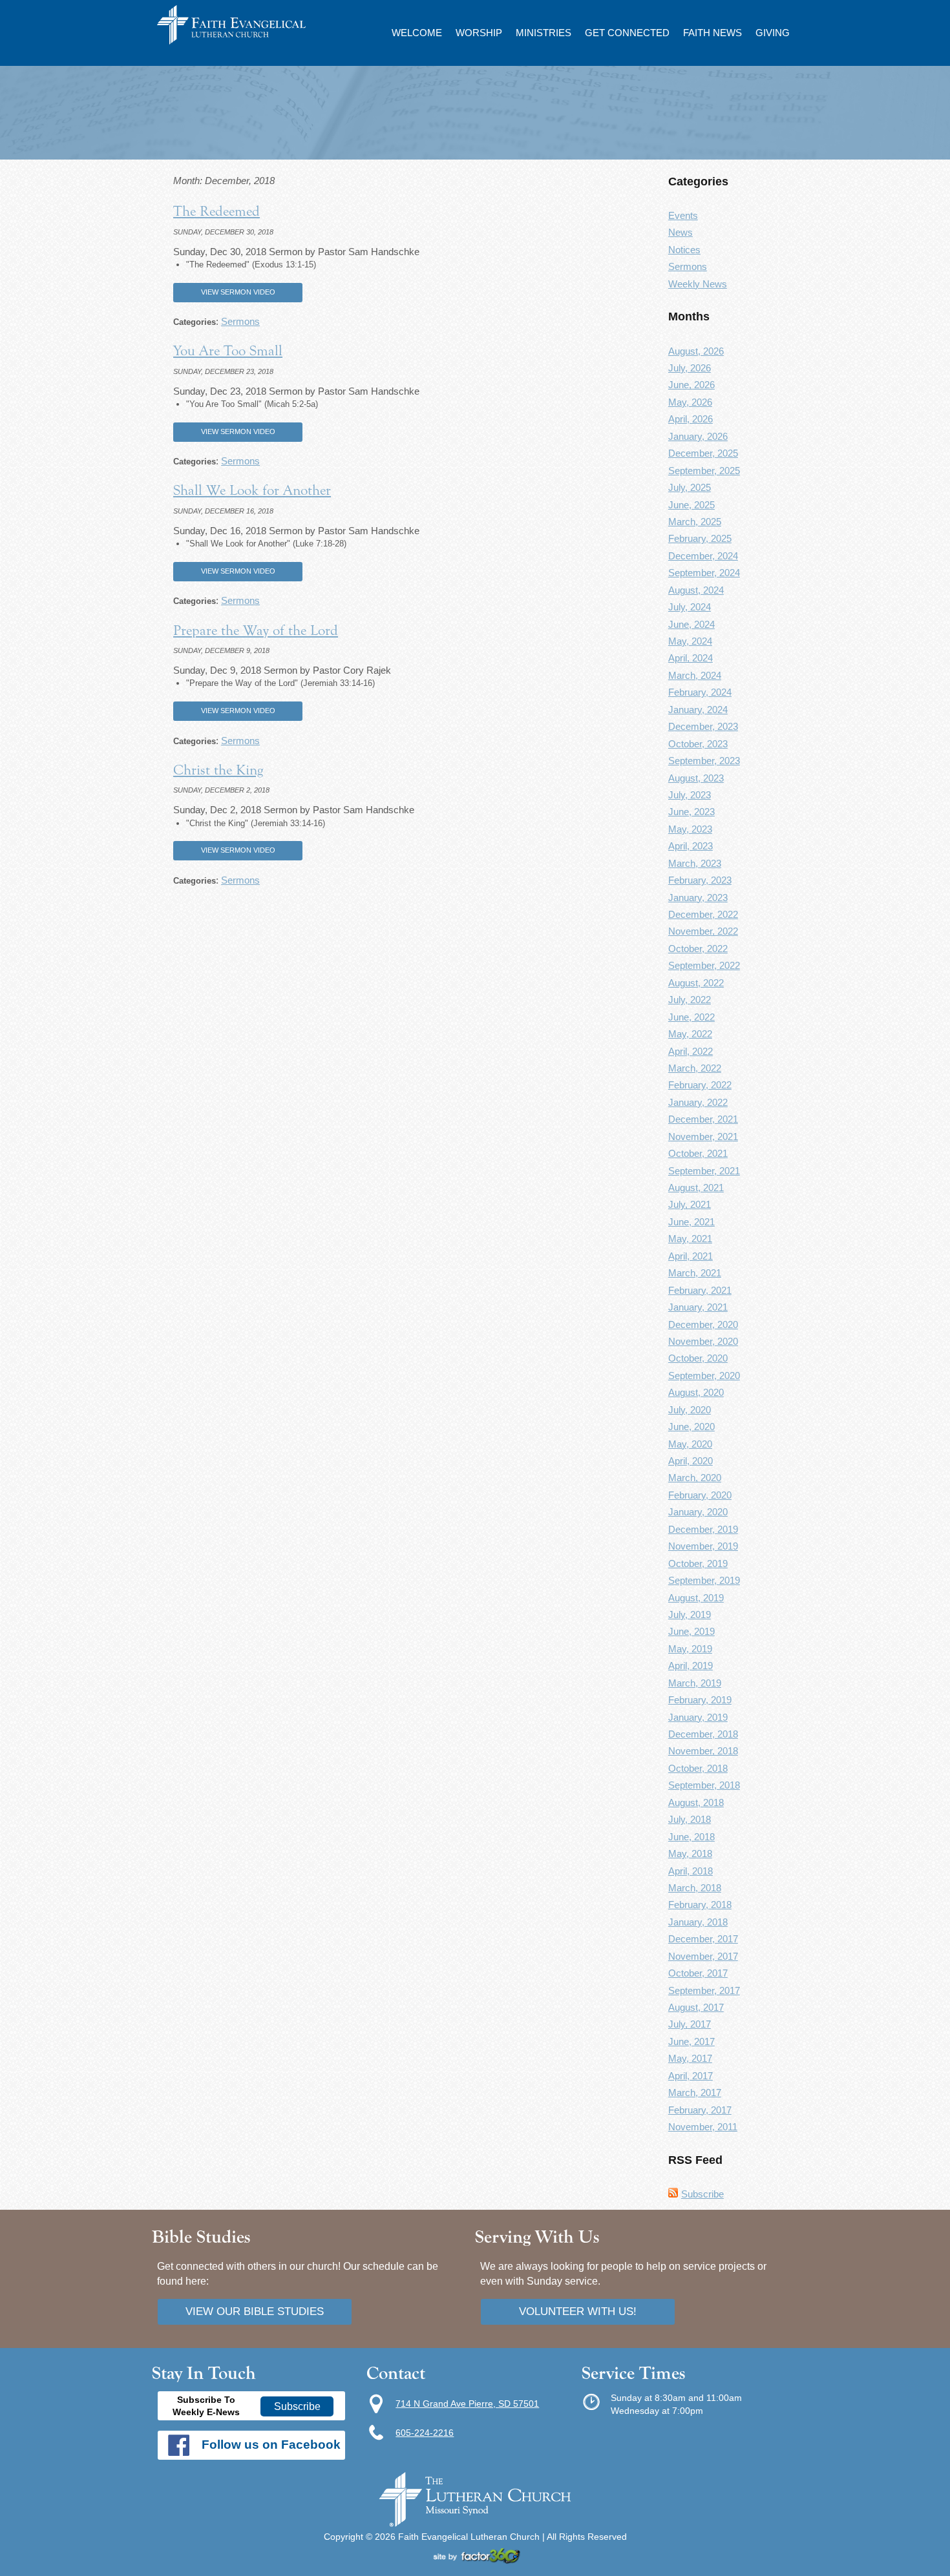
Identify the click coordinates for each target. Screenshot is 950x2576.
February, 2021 (700, 1290)
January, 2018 (698, 1922)
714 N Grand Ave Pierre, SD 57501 (467, 2404)
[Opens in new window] (475, 2524)
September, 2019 (704, 1580)
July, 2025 (690, 487)
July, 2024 (690, 607)
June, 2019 (691, 1631)
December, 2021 (703, 1119)
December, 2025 (703, 453)
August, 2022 (696, 983)
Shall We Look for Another (252, 490)
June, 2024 (691, 624)
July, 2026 (690, 368)
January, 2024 (698, 710)
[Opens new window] (475, 2560)
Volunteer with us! (578, 2311)
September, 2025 (704, 471)
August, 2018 (696, 1802)
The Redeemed (216, 211)
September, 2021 (704, 1171)
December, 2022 (703, 914)
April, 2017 (691, 2076)
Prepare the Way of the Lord (256, 630)
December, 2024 (703, 556)
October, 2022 (698, 949)
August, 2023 (696, 778)
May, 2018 (690, 1854)
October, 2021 (698, 1153)
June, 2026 (691, 385)
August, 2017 (696, 2007)
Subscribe (702, 2194)
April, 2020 (691, 1461)
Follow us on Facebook (271, 2445)
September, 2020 (704, 1376)
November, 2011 (703, 2127)
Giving (773, 33)
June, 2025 (691, 505)
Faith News (712, 33)
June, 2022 (691, 1017)
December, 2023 (703, 726)
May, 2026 (690, 402)
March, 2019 (695, 1683)
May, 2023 (690, 829)
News (681, 232)
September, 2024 (704, 573)
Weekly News (698, 284)
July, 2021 (690, 1204)
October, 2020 (698, 1358)
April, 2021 (691, 1256)
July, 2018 (690, 1819)
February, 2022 (700, 1085)
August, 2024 (696, 590)
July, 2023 (690, 795)
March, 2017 (695, 2093)
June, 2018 (691, 1837)
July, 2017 (690, 2024)
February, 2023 (700, 880)
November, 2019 (703, 1546)
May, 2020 (690, 1444)
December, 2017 (703, 1939)
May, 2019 (690, 1649)
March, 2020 (695, 1478)
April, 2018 (691, 1871)
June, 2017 (691, 2041)
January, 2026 (698, 436)
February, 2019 (700, 1700)
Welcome (417, 33)
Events (683, 215)
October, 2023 (698, 744)
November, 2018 (703, 1751)
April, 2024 (691, 658)
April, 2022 (691, 1051)
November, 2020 (703, 1341)
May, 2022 (690, 1034)
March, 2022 (695, 1068)
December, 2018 (703, 1734)
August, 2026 (696, 351)
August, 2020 (696, 1392)
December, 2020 (703, 1324)
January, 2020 (698, 1512)
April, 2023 (691, 846)
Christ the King (218, 770)
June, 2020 (691, 1427)
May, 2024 (690, 641)
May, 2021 (690, 1239)
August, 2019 (696, 1598)
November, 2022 (703, 931)
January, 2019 (698, 1717)
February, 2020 (700, 1495)
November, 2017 (703, 1956)
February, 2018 (700, 1905)
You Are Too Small (228, 351)
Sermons (240, 321)
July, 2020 (690, 1410)
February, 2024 (700, 692)
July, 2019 (690, 1615)
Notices (684, 250)
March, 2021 (695, 1273)
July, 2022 (690, 1000)
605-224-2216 (425, 2433)
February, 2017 (700, 2110)
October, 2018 (698, 1768)
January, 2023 (698, 898)
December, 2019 (703, 1529)
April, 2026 (691, 419)
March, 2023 (695, 863)
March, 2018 (695, 1888)
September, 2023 (704, 761)
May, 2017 (690, 2058)
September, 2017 (704, 1990)
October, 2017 (698, 1973)
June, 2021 (691, 1222)
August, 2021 (696, 1188)
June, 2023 (691, 812)
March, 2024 (695, 675)
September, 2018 (704, 1785)
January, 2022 (698, 1102)
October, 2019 (698, 1563)
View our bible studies (255, 2311)
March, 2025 (695, 522)
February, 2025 (700, 538)
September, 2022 (704, 965)
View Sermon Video (238, 292)
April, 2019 (691, 1666)
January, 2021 (698, 1307)
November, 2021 (703, 1137)
